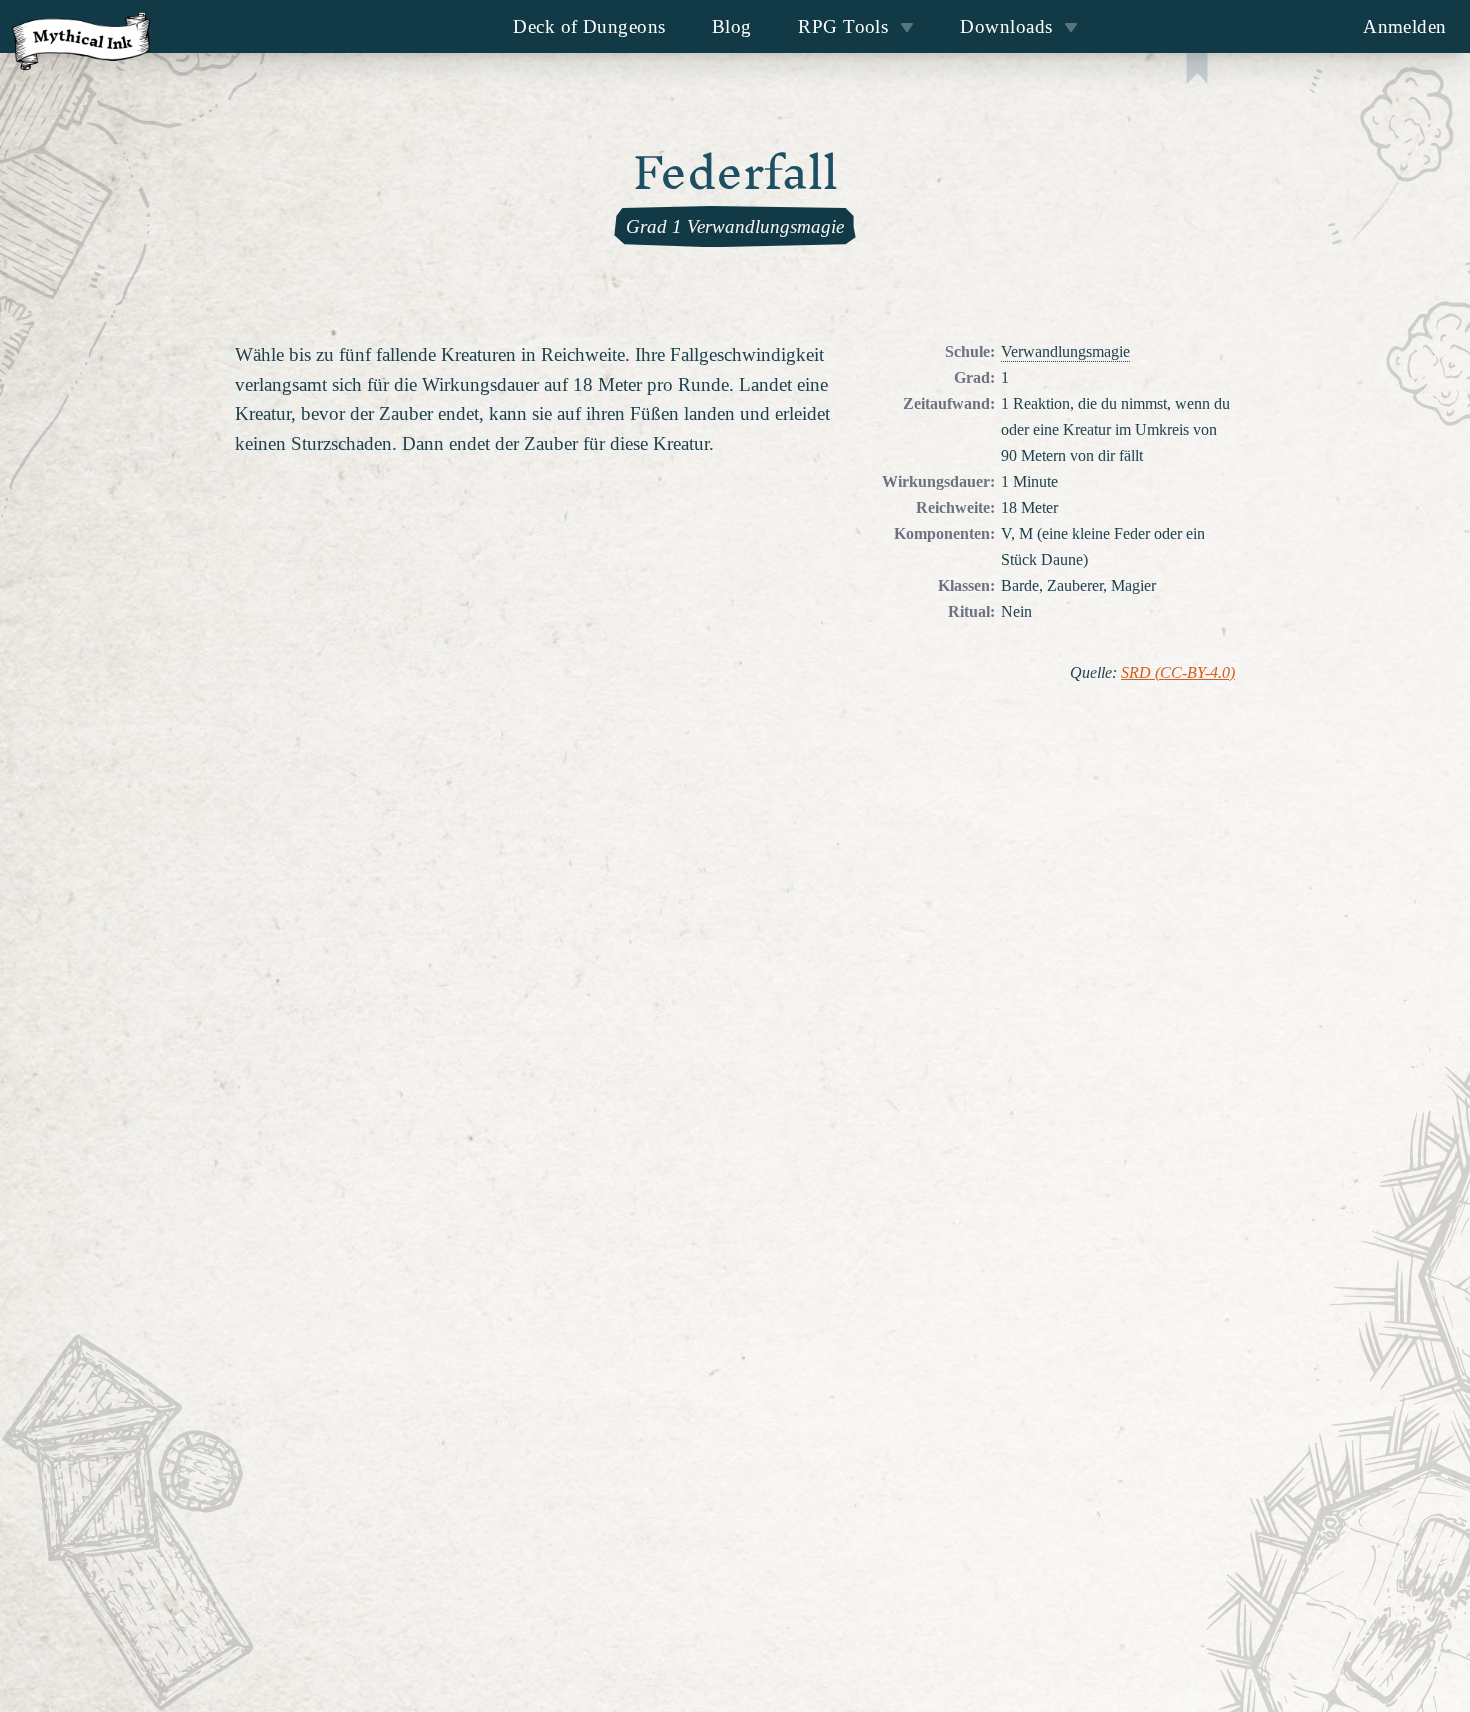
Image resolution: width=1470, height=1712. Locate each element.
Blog (732, 26)
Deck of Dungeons (589, 26)
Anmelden (1405, 26)
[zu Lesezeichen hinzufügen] (1197, 70)
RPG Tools (843, 26)
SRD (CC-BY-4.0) (1178, 673)
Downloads (1006, 26)
